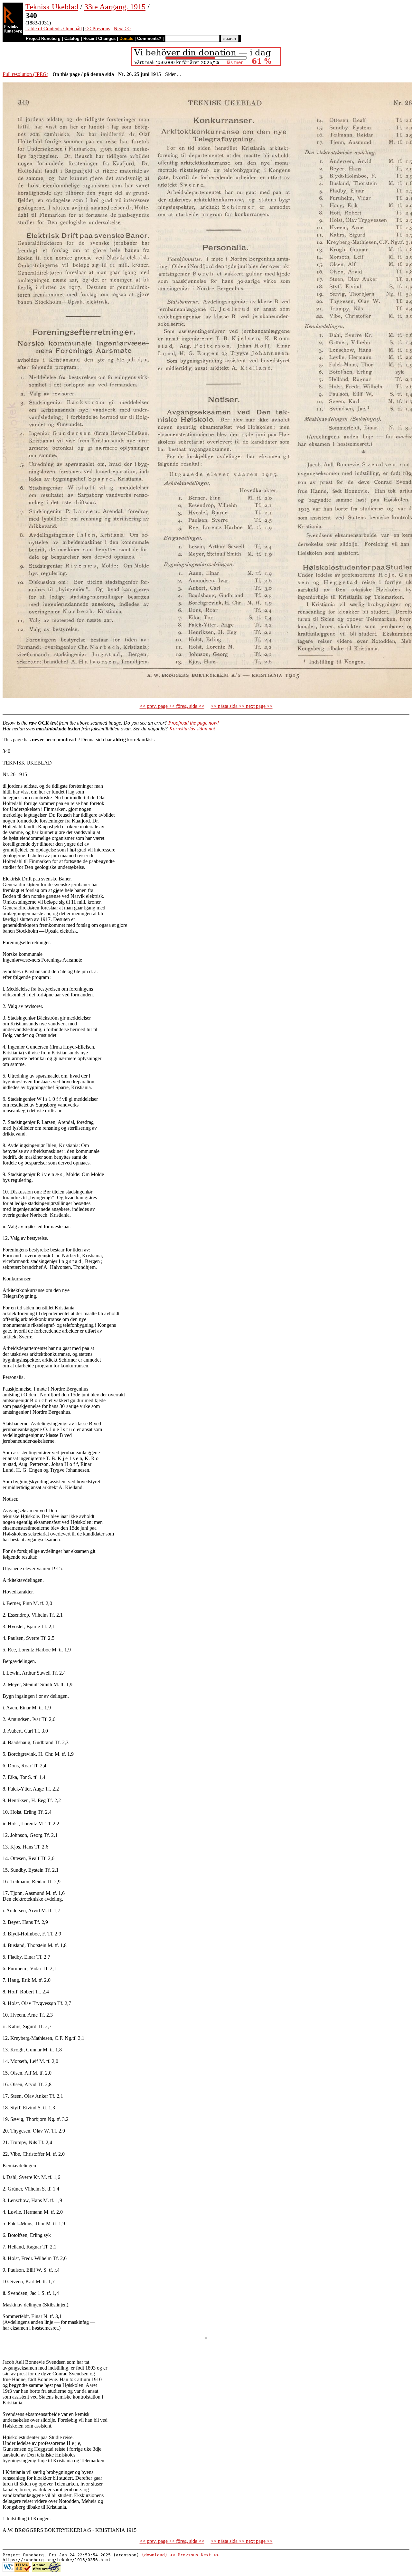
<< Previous (98, 29)
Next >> (122, 29)
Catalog (72, 38)
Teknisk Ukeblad (52, 7)
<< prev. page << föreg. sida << (172, 706)
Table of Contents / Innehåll (54, 29)
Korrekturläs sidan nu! (192, 729)
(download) (154, 2555)
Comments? (149, 38)
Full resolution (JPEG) (25, 74)
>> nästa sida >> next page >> (242, 706)
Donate (126, 38)
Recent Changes (99, 38)
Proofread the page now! (194, 723)
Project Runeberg (43, 38)
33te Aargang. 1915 (115, 7)
